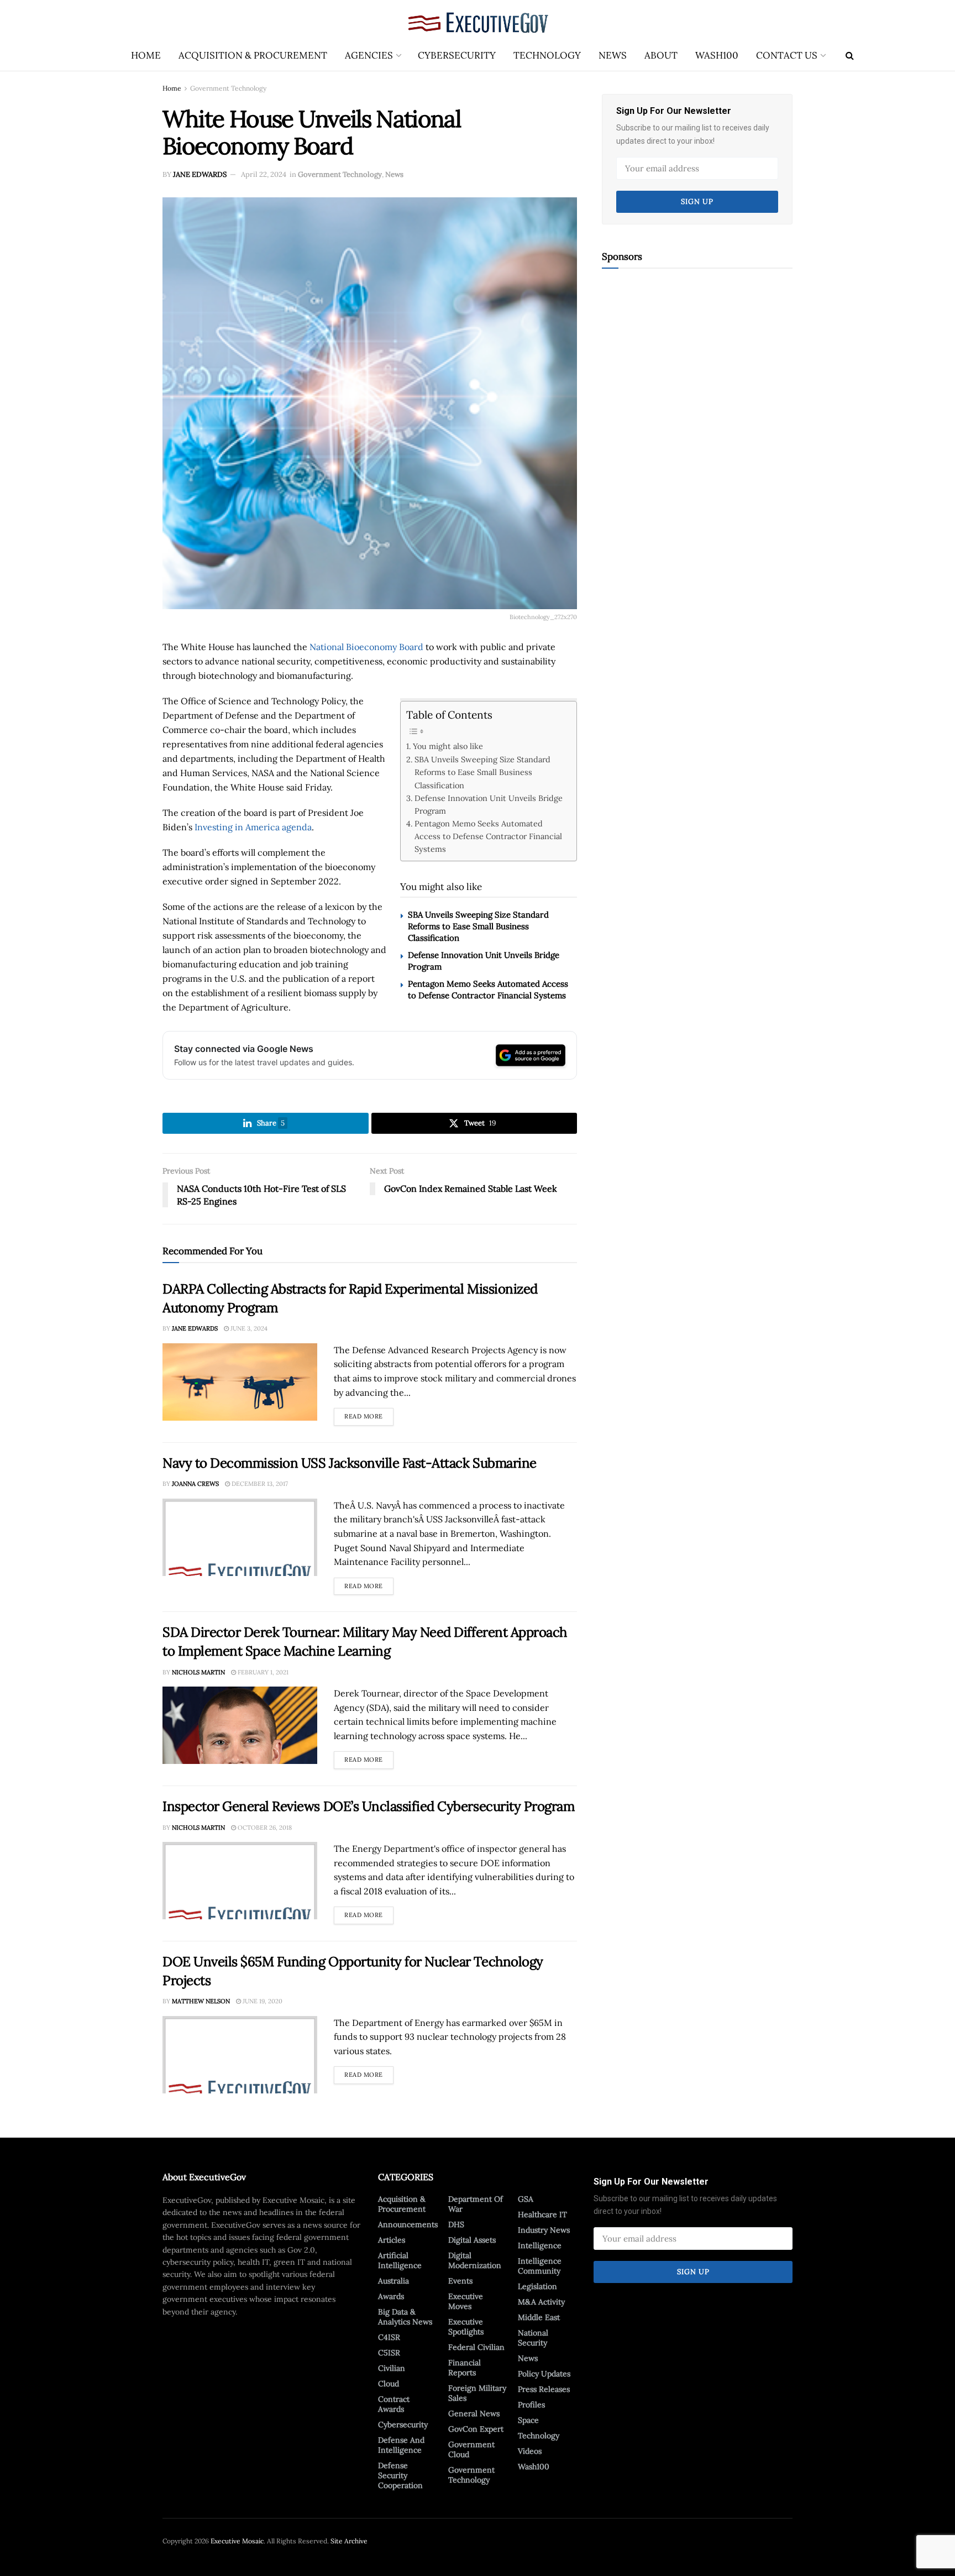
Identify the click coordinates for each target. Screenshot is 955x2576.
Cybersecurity (457, 55)
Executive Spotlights (466, 2327)
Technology (547, 55)
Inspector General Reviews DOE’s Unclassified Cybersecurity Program (368, 1806)
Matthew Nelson (201, 2001)
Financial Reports (465, 2368)
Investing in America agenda (253, 827)
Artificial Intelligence (400, 2260)
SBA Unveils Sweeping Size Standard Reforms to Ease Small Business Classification (482, 772)
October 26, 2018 (264, 1828)
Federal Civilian (476, 2347)
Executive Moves (466, 2301)
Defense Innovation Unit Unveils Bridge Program (489, 804)
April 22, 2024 (264, 174)
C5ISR (389, 2353)
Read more (369, 1414)
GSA (526, 2199)
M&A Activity (541, 2302)
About (661, 55)
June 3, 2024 (248, 1328)
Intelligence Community (540, 2266)
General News (474, 2413)
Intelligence (540, 2245)
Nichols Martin (198, 1672)
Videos (530, 2451)
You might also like (448, 746)
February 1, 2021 (262, 1672)
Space (528, 2420)
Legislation (537, 2286)
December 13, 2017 (259, 1484)
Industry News (544, 2230)
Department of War (476, 2204)
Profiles (531, 2405)
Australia (393, 2281)
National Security (533, 2338)
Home (146, 55)
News (613, 55)
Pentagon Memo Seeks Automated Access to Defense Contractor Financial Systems (488, 836)
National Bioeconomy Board (366, 647)
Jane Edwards (200, 174)
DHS (456, 2224)
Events (460, 2281)
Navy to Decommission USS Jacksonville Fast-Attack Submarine (350, 1463)
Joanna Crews (195, 1484)
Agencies (369, 55)
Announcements (408, 2224)
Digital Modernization (475, 2260)
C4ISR (389, 2337)
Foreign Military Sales (477, 2393)
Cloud (389, 2384)
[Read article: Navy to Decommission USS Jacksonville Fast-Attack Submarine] (240, 1537)
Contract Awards (394, 2404)
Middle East (539, 2317)
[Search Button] (850, 55)
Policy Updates (544, 2374)
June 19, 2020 (262, 2001)
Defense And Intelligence (401, 2445)
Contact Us (787, 55)
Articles (392, 2240)
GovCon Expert (476, 2429)
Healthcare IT (542, 2214)
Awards (391, 2296)
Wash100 (717, 55)
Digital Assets (472, 2240)
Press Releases (544, 2389)
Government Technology (228, 88)
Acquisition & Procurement (253, 55)
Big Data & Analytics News (405, 2317)
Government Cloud (471, 2449)
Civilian (392, 2368)
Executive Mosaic (237, 2541)
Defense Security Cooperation (400, 2475)
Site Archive (349, 2541)
